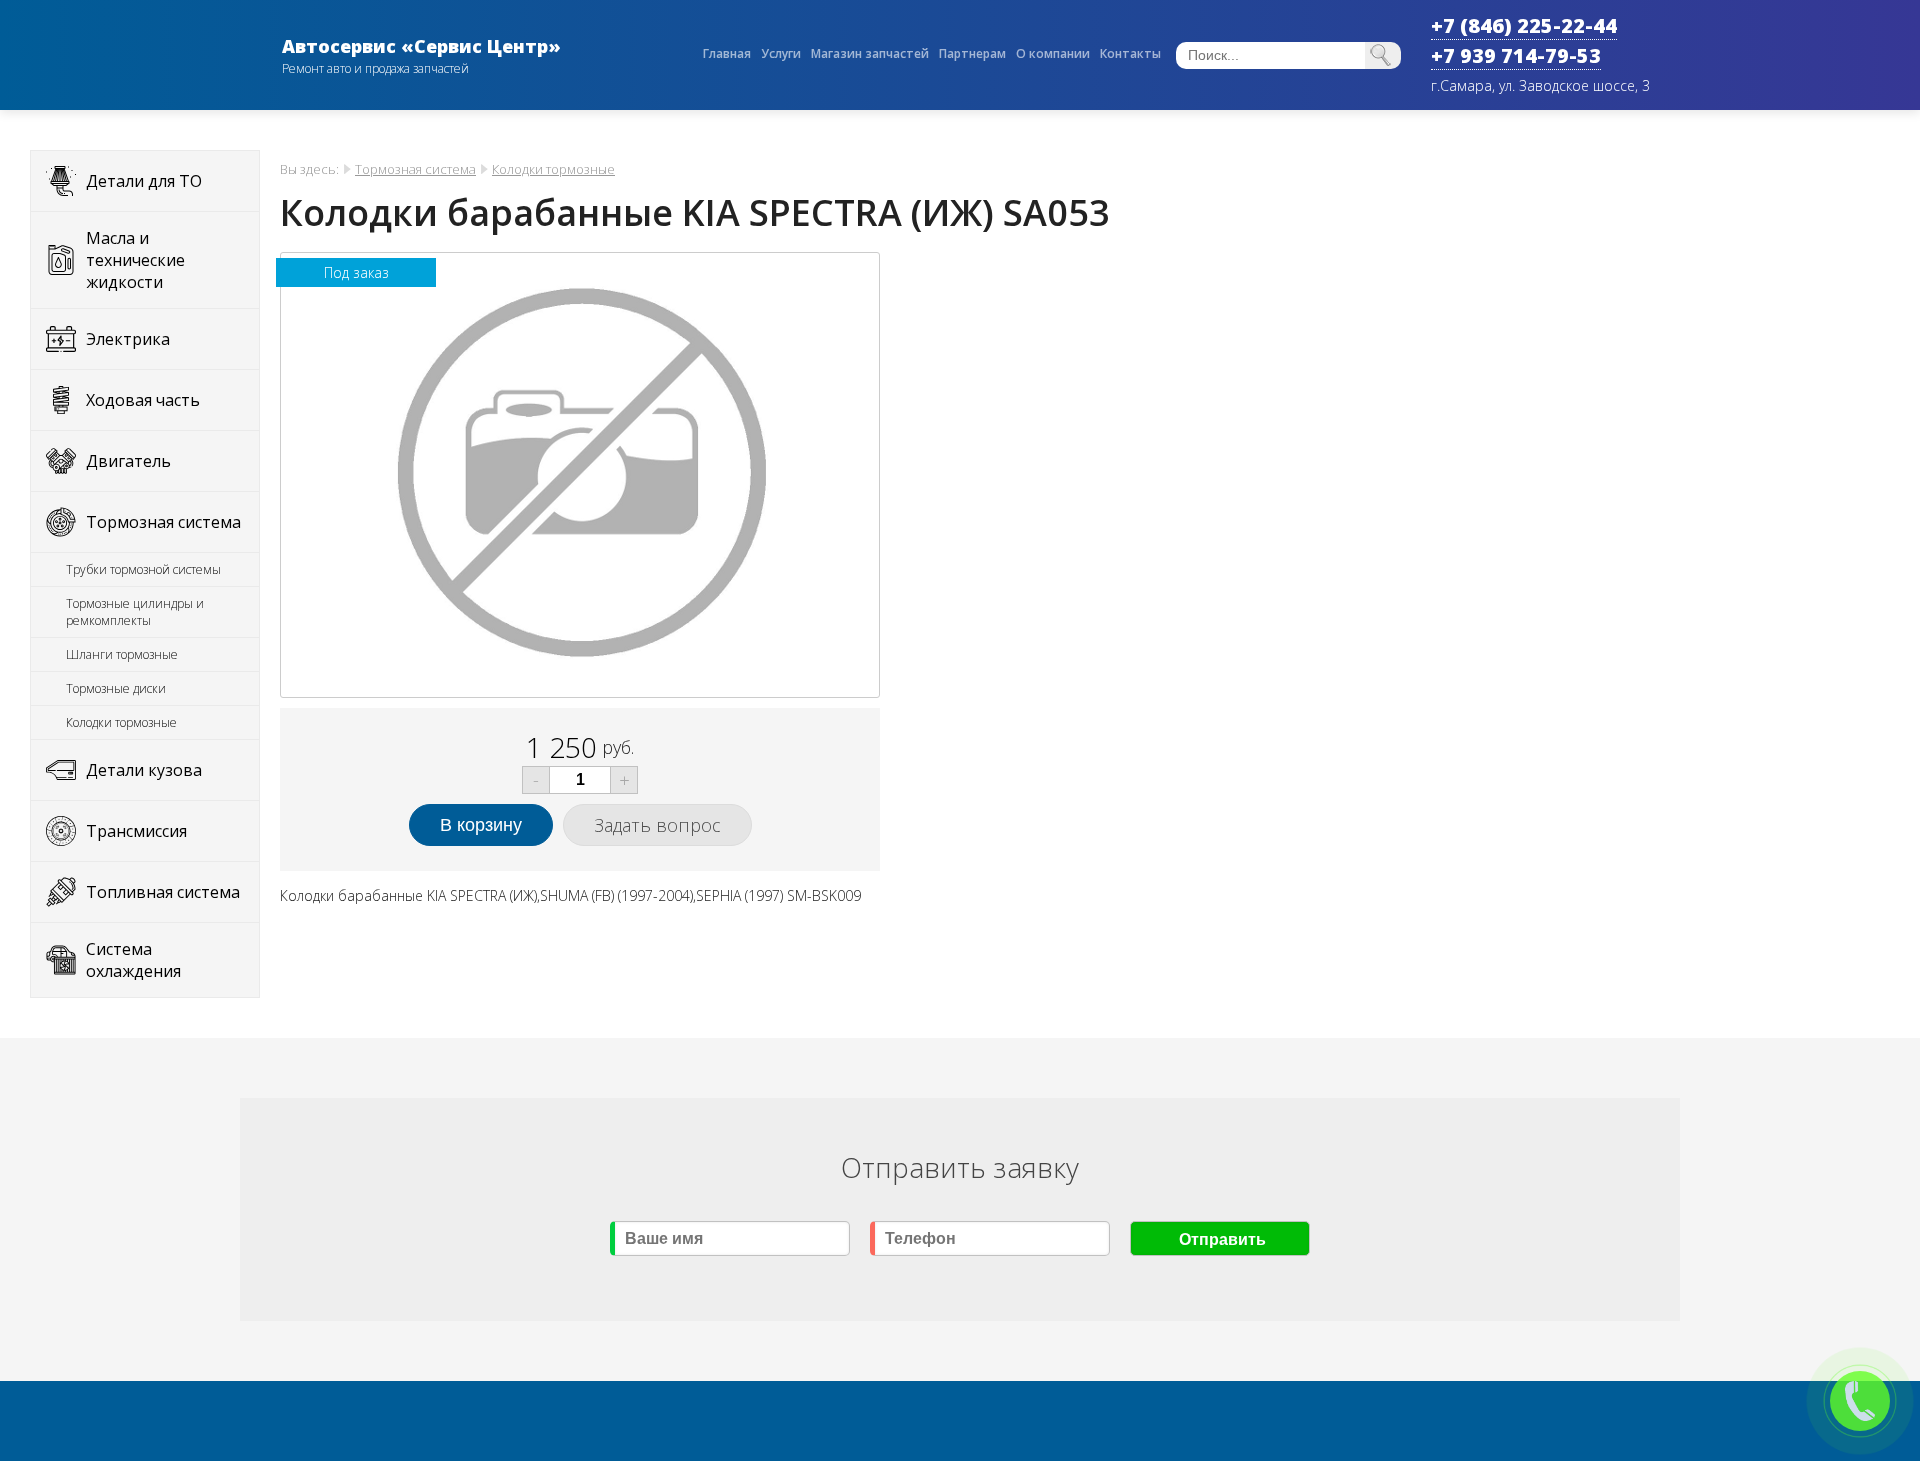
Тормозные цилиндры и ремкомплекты (135, 612)
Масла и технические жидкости (135, 260)
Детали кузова (144, 770)
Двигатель (128, 461)
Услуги (781, 53)
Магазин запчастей (870, 53)
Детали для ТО (144, 181)
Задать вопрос (657, 825)
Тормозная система (163, 522)
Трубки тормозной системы (143, 569)
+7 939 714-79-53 (1516, 55)
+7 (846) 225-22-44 (1524, 25)
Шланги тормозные (122, 654)
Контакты (1130, 53)
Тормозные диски (116, 688)
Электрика (128, 339)
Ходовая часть (143, 400)
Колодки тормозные (121, 722)
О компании (1053, 53)
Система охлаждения (133, 960)
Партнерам (972, 53)
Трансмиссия (136, 831)
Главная (727, 53)
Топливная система (163, 892)
